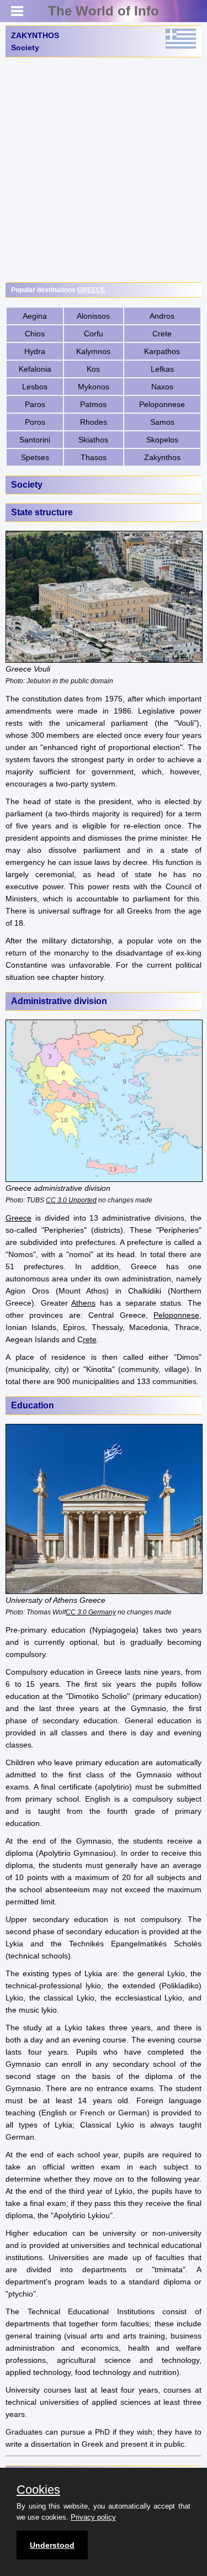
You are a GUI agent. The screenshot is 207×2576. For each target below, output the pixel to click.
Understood (52, 2545)
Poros (35, 422)
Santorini (35, 440)
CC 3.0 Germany (91, 1612)
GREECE (91, 290)
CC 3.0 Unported (71, 1200)
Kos (93, 369)
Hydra (35, 351)
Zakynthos (162, 457)
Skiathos (93, 440)
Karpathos (162, 351)
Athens (83, 1303)
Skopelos (162, 440)
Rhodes (94, 422)
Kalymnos (93, 351)
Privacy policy (93, 2517)
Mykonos (94, 387)
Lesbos (35, 387)
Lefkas (162, 369)
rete (90, 1339)
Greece (18, 1218)
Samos (162, 422)
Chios (35, 334)
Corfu (94, 334)
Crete (162, 334)
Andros (162, 316)
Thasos (94, 457)
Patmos (93, 404)
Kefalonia (35, 369)
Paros (35, 404)
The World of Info (104, 11)
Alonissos (93, 316)
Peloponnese (162, 404)
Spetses (35, 457)
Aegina (35, 316)
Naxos (162, 387)
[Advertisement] (104, 170)
